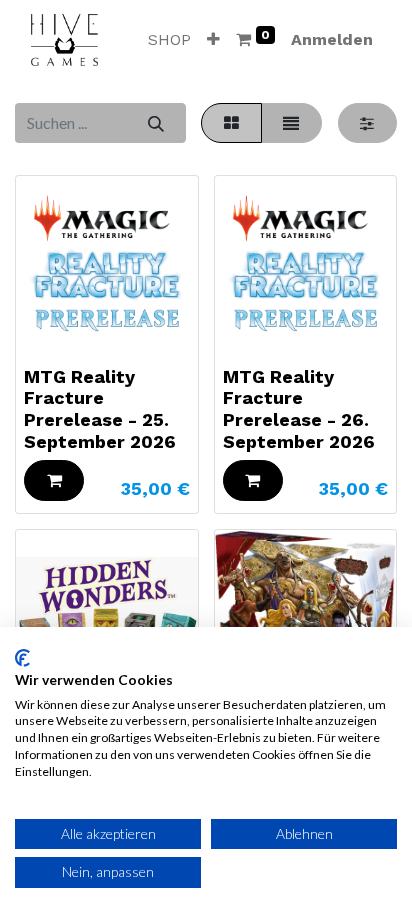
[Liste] (291, 123)
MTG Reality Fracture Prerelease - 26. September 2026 (299, 409)
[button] (213, 40)
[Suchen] (155, 123)
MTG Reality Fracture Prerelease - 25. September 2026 (100, 409)
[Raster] (231, 123)
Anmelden (332, 39)
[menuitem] (169, 40)
